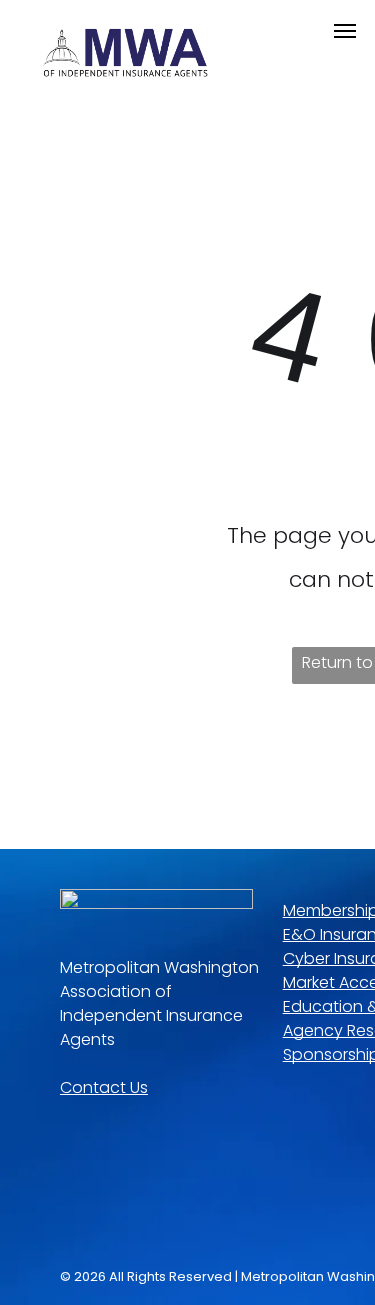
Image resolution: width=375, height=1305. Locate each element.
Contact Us (104, 1087)
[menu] (345, 31)
